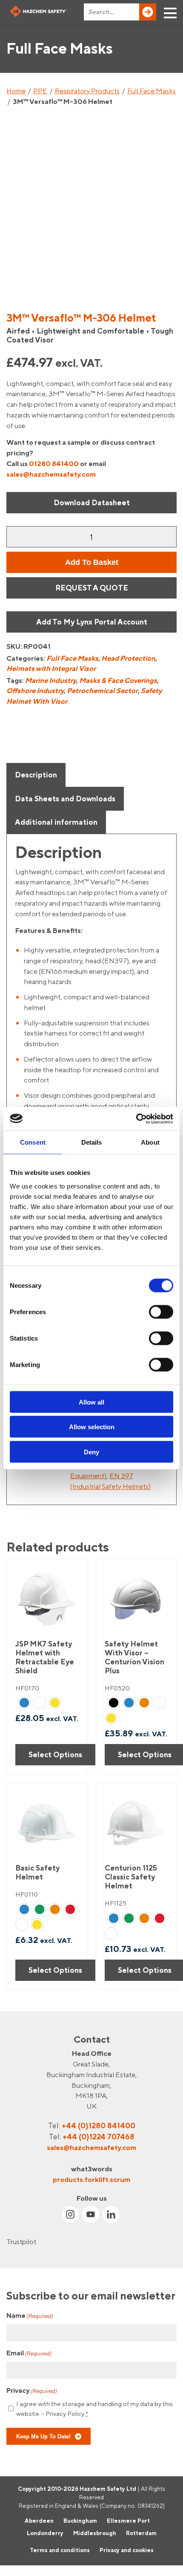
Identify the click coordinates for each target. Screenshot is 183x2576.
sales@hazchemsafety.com (51, 474)
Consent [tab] (33, 1142)
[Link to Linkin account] (111, 2214)
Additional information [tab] (56, 822)
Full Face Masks (152, 91)
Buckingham (80, 2520)
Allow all (91, 1402)
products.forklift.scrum (91, 2179)
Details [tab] (92, 1142)
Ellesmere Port (128, 2520)
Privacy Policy (65, 2413)
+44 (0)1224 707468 (99, 2137)
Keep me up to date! (43, 2436)
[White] (40, 1703)
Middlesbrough (95, 2533)
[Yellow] (55, 1703)
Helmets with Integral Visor (51, 668)
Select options (55, 1754)
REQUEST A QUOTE (92, 588)
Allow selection (92, 1427)
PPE (40, 91)
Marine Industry (51, 680)
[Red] (70, 1909)
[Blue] (24, 1703)
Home (16, 91)
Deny (91, 1452)
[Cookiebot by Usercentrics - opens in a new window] (136, 1119)
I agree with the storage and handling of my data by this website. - (94, 2409)
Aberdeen (39, 2520)
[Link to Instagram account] (70, 2214)
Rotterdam (141, 2533)
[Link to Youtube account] (91, 2214)
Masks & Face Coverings (118, 680)
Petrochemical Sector (102, 691)
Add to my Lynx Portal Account (92, 622)
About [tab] (150, 1142)
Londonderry (45, 2533)
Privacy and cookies (127, 2550)
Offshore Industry (35, 691)
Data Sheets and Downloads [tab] (65, 799)
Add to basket (92, 562)
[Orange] (144, 1703)
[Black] (114, 1703)
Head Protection (128, 658)
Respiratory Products (87, 91)
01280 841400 (54, 463)
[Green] (40, 1909)
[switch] (161, 1312)
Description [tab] (36, 775)
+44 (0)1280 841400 (99, 2126)
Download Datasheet (92, 502)
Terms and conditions (60, 2550)
